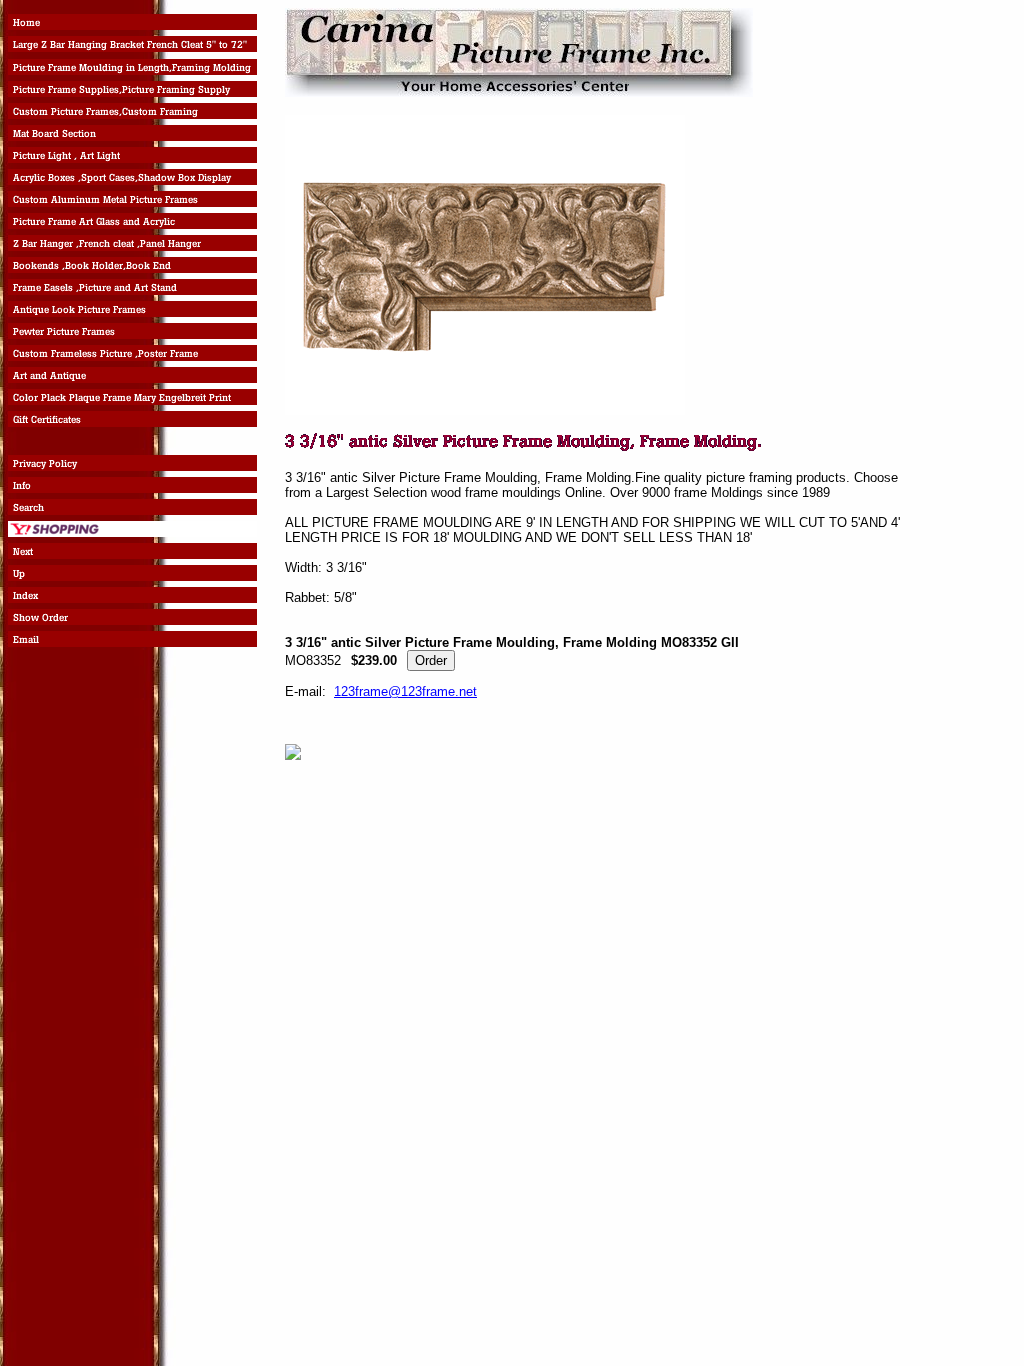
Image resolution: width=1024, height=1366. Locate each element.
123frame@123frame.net (405, 691)
